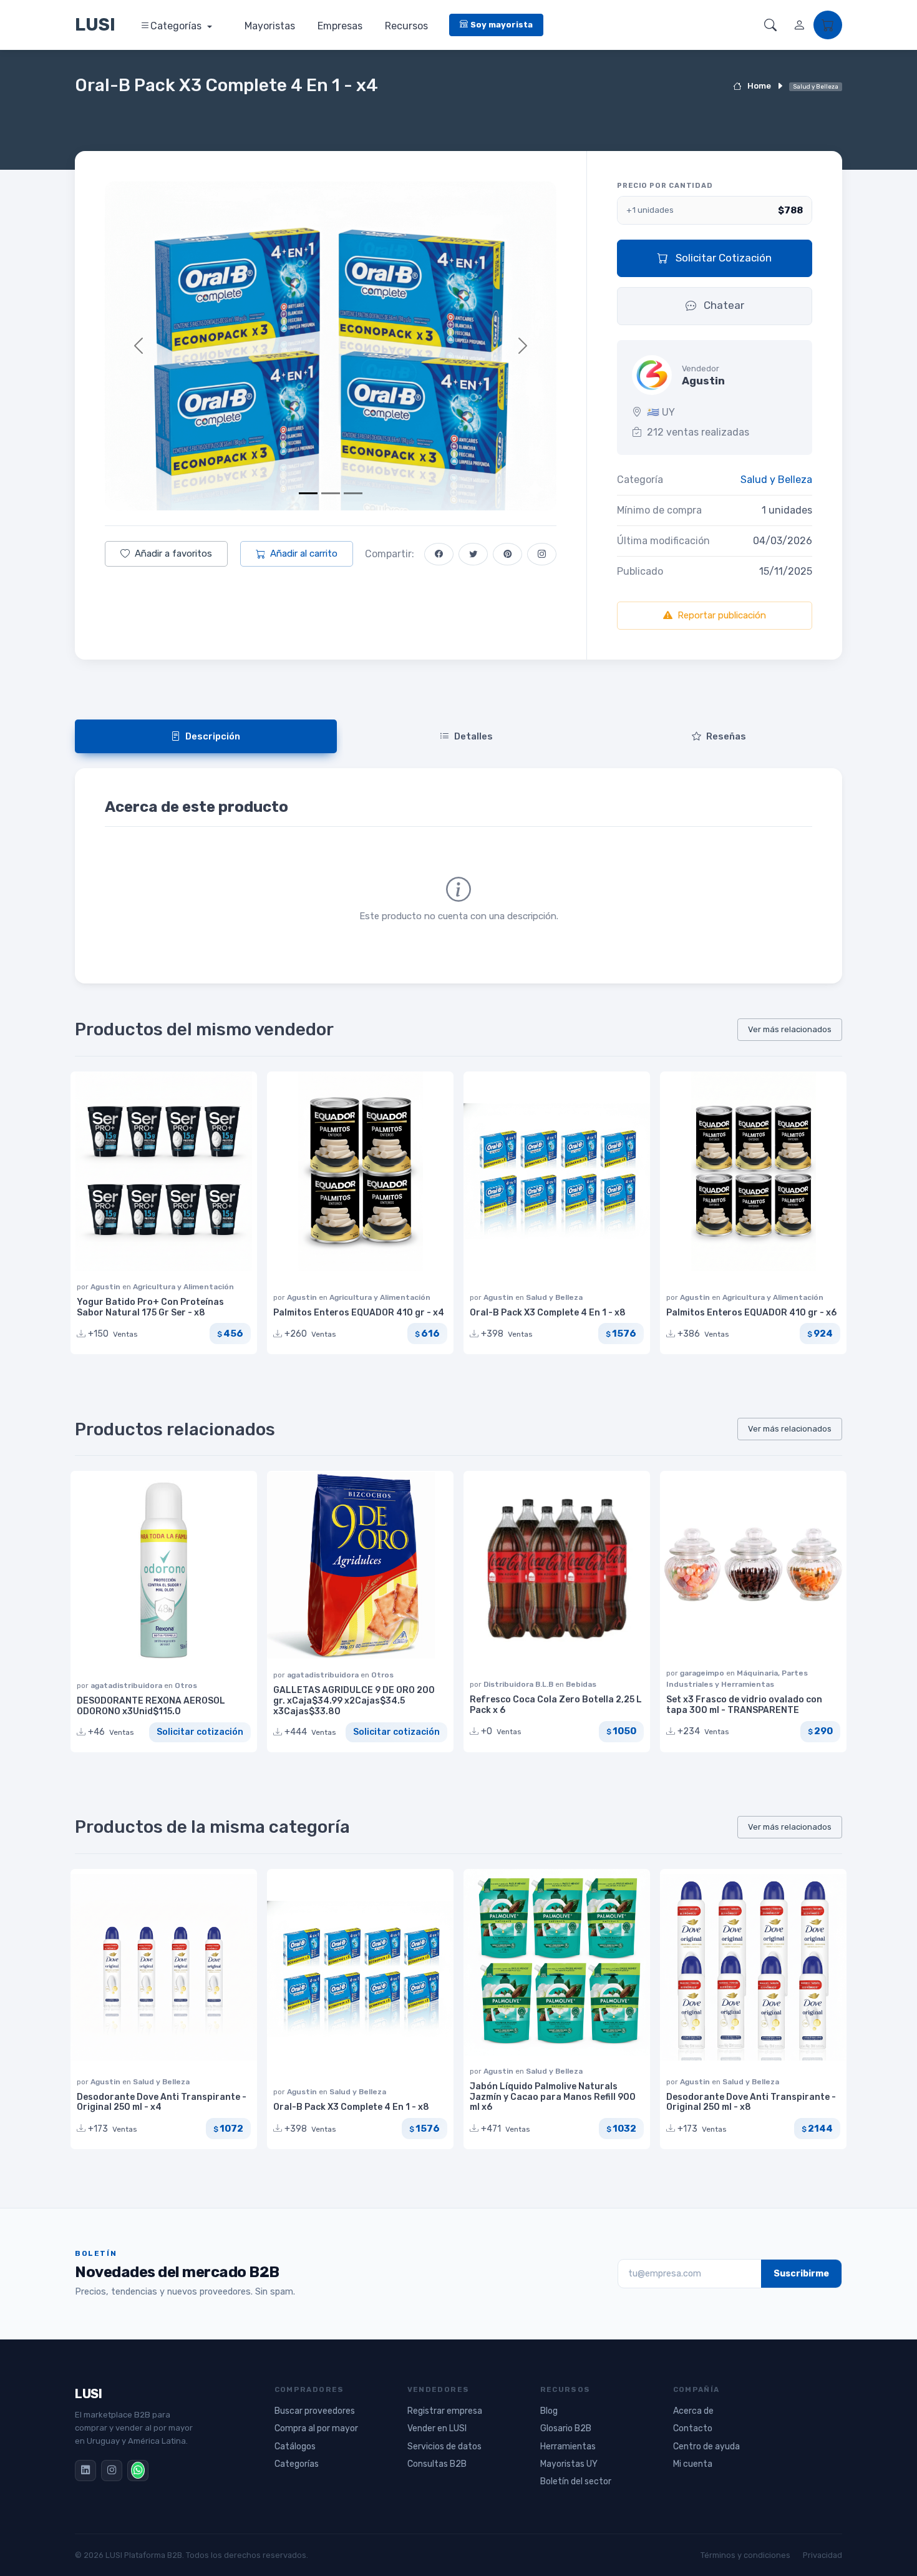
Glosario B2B (566, 2428)
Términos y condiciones (745, 2555)
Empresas (340, 26)
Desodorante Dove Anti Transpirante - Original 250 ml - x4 (162, 2102)
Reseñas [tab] (726, 736)
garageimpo (703, 1673)
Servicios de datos (444, 2447)
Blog (549, 2411)
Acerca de (693, 2411)
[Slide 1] (308, 493)
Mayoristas (270, 26)
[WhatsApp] (138, 2471)
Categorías (177, 26)
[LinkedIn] (85, 2471)
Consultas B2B (437, 2464)
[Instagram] (112, 2471)
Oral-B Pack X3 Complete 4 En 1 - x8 (548, 1313)
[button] (770, 25)
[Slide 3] (353, 493)
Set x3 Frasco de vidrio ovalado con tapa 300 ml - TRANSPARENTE (744, 1705)
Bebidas (581, 1684)
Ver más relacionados (790, 1029)
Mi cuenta (693, 2464)
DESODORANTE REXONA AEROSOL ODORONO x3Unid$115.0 (151, 1706)
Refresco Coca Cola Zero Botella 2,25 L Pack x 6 (556, 1705)
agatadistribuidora (127, 1686)
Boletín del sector (576, 2481)
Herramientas (568, 2447)
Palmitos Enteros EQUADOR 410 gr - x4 (359, 1313)
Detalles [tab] (473, 736)
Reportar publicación (722, 615)
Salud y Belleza (776, 480)
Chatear (723, 305)
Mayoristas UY (569, 2464)
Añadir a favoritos (173, 554)
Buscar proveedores (315, 2411)
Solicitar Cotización (722, 258)
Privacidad (822, 2555)
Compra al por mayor (316, 2428)
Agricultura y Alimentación (183, 1287)
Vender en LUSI (437, 2428)
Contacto (693, 2428)
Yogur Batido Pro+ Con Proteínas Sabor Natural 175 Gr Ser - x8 (150, 1307)
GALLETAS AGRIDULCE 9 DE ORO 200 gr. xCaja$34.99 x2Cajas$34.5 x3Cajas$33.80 (354, 1701)
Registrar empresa (445, 2411)
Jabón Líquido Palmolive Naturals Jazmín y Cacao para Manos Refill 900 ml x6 (553, 2097)
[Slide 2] (331, 493)
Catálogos (295, 2447)
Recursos (406, 26)
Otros (186, 1686)
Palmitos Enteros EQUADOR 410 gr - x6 (751, 1313)
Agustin (106, 1287)
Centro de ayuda (706, 2447)
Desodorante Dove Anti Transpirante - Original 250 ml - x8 (751, 2102)
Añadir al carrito (304, 554)
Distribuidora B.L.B (519, 1684)
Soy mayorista (502, 25)
